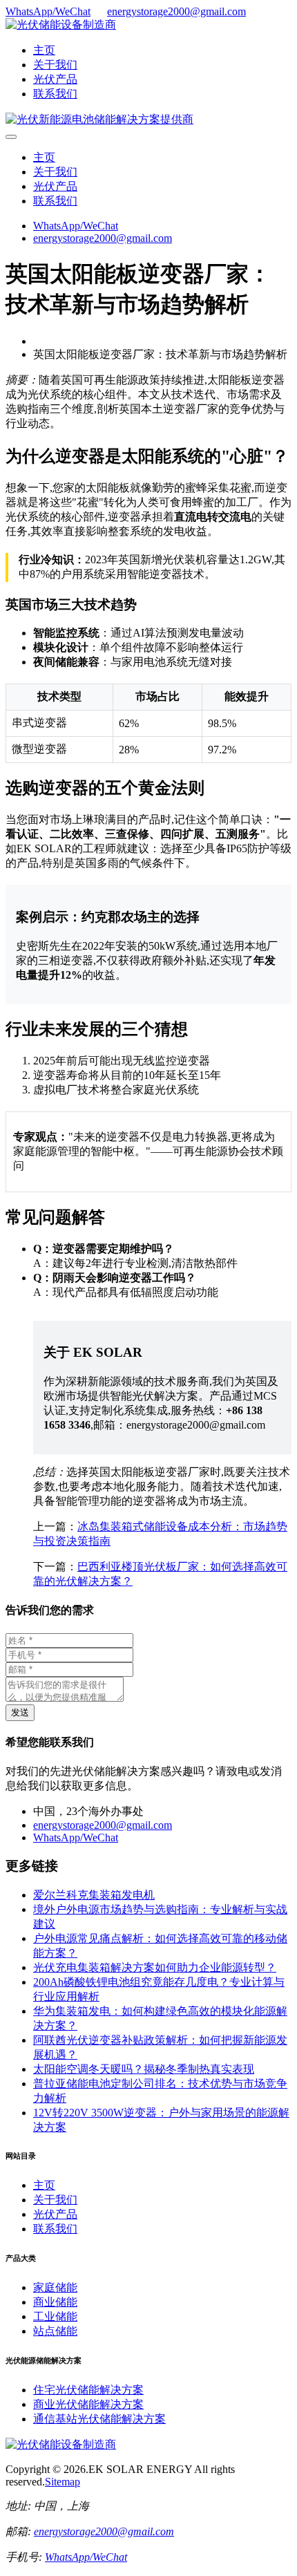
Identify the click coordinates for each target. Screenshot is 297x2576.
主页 (44, 50)
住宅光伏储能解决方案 (88, 2390)
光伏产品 (55, 79)
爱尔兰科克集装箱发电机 (94, 1895)
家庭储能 (55, 2287)
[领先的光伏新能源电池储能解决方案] (99, 119)
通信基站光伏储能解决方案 (99, 2419)
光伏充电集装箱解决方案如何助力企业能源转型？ (155, 1967)
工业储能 (55, 2316)
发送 (20, 1712)
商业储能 (55, 2302)
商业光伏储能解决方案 (88, 2404)
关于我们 (55, 65)
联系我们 (55, 94)
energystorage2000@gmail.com (176, 11)
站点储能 (55, 2331)
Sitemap (63, 2482)
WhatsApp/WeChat (48, 11)
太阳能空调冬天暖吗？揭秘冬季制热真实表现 (144, 2069)
